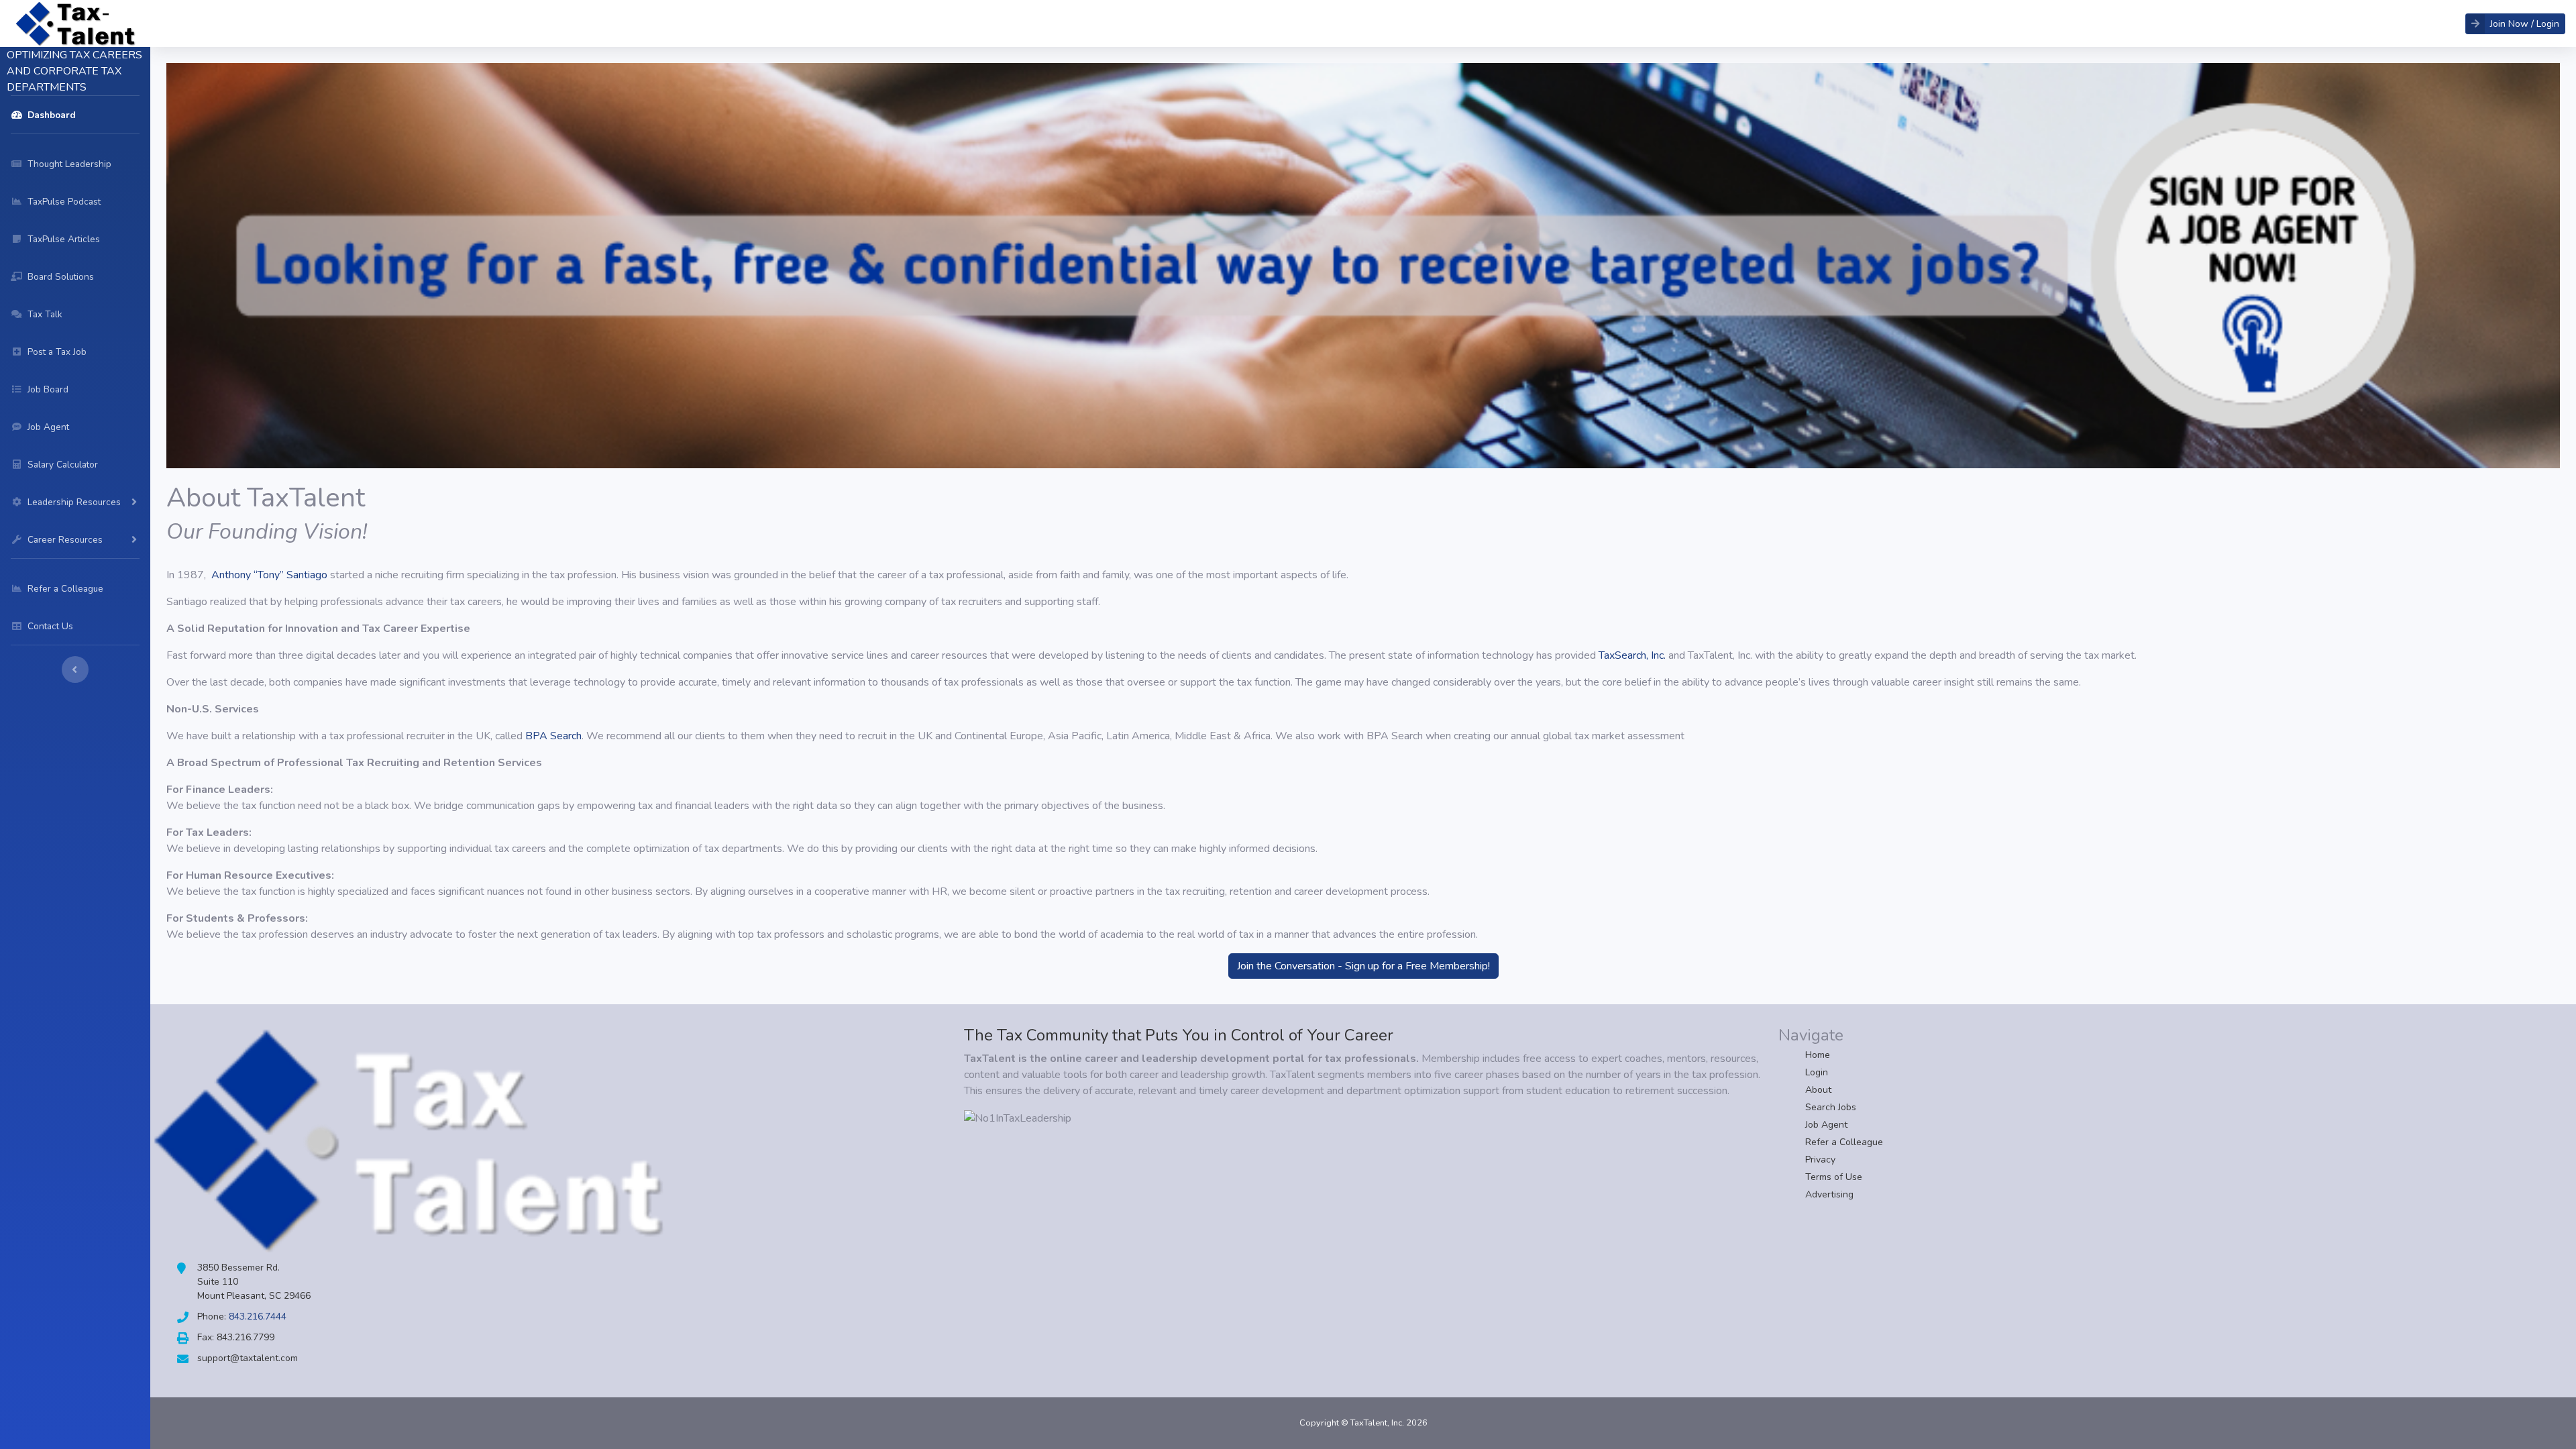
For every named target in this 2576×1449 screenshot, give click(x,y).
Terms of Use (1834, 1177)
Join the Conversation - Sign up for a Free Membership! (1363, 966)
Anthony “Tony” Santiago (269, 575)
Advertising (1829, 1194)
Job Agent (1826, 1125)
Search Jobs (1831, 1107)
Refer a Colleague (1844, 1142)
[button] (2515, 24)
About (1818, 1090)
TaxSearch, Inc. (1632, 655)
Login (1817, 1072)
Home (1818, 1055)
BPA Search (553, 736)
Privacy (1820, 1160)
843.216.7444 (258, 1317)
